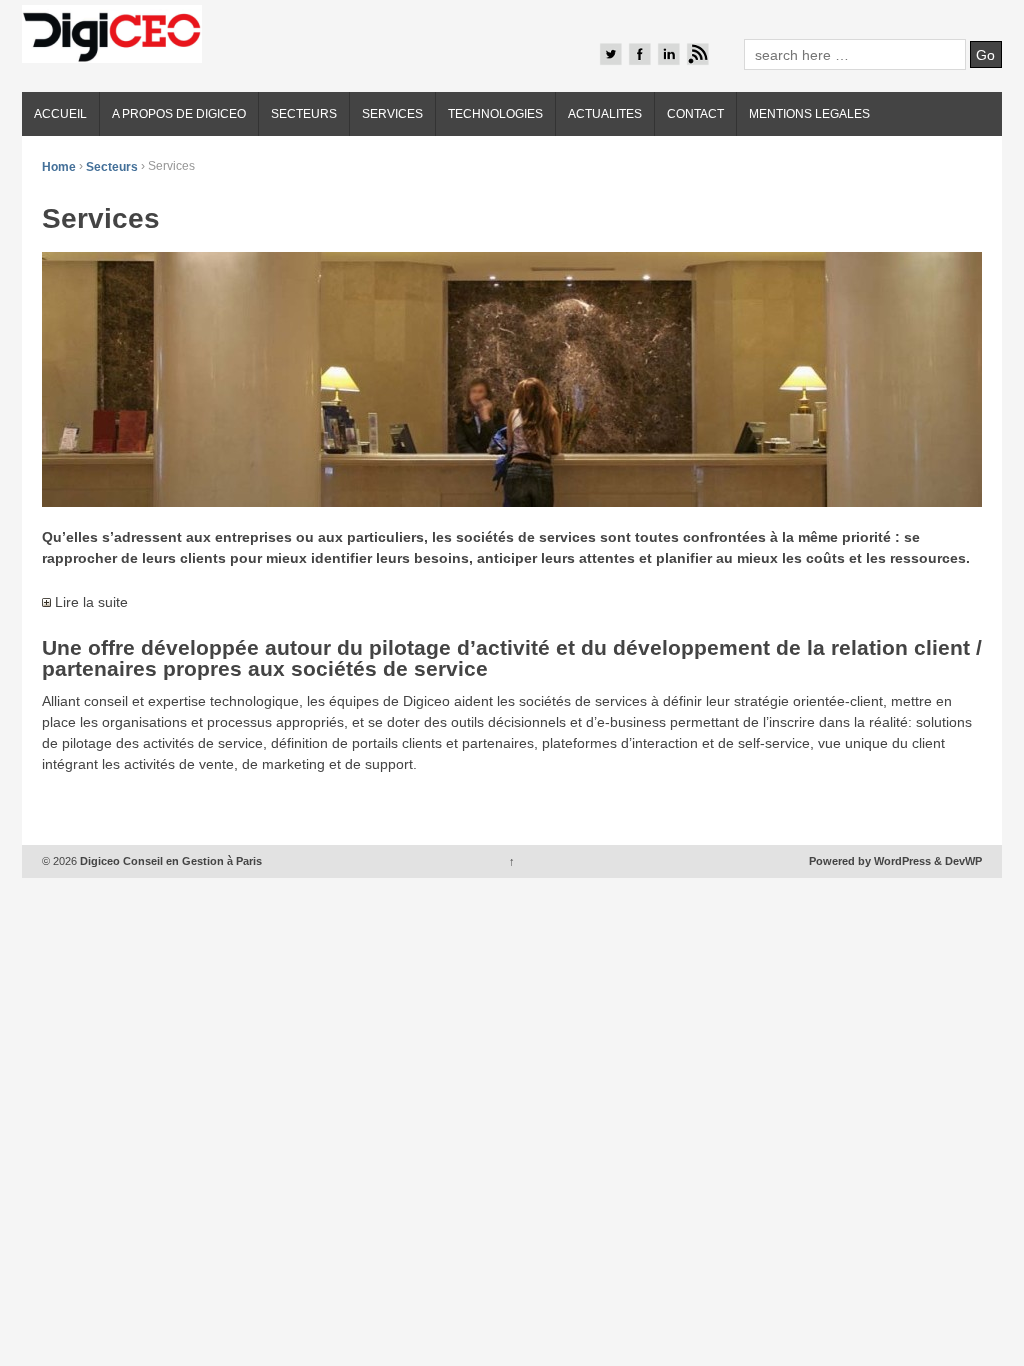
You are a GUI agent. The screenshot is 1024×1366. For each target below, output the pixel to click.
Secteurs (112, 166)
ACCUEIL (60, 114)
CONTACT (695, 114)
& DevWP (958, 861)
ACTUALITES (605, 114)
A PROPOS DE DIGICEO (179, 114)
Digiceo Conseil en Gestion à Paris (169, 861)
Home (59, 166)
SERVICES (392, 114)
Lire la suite (89, 602)
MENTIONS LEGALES (809, 114)
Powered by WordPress (870, 861)
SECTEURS (304, 114)
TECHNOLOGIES (495, 114)
